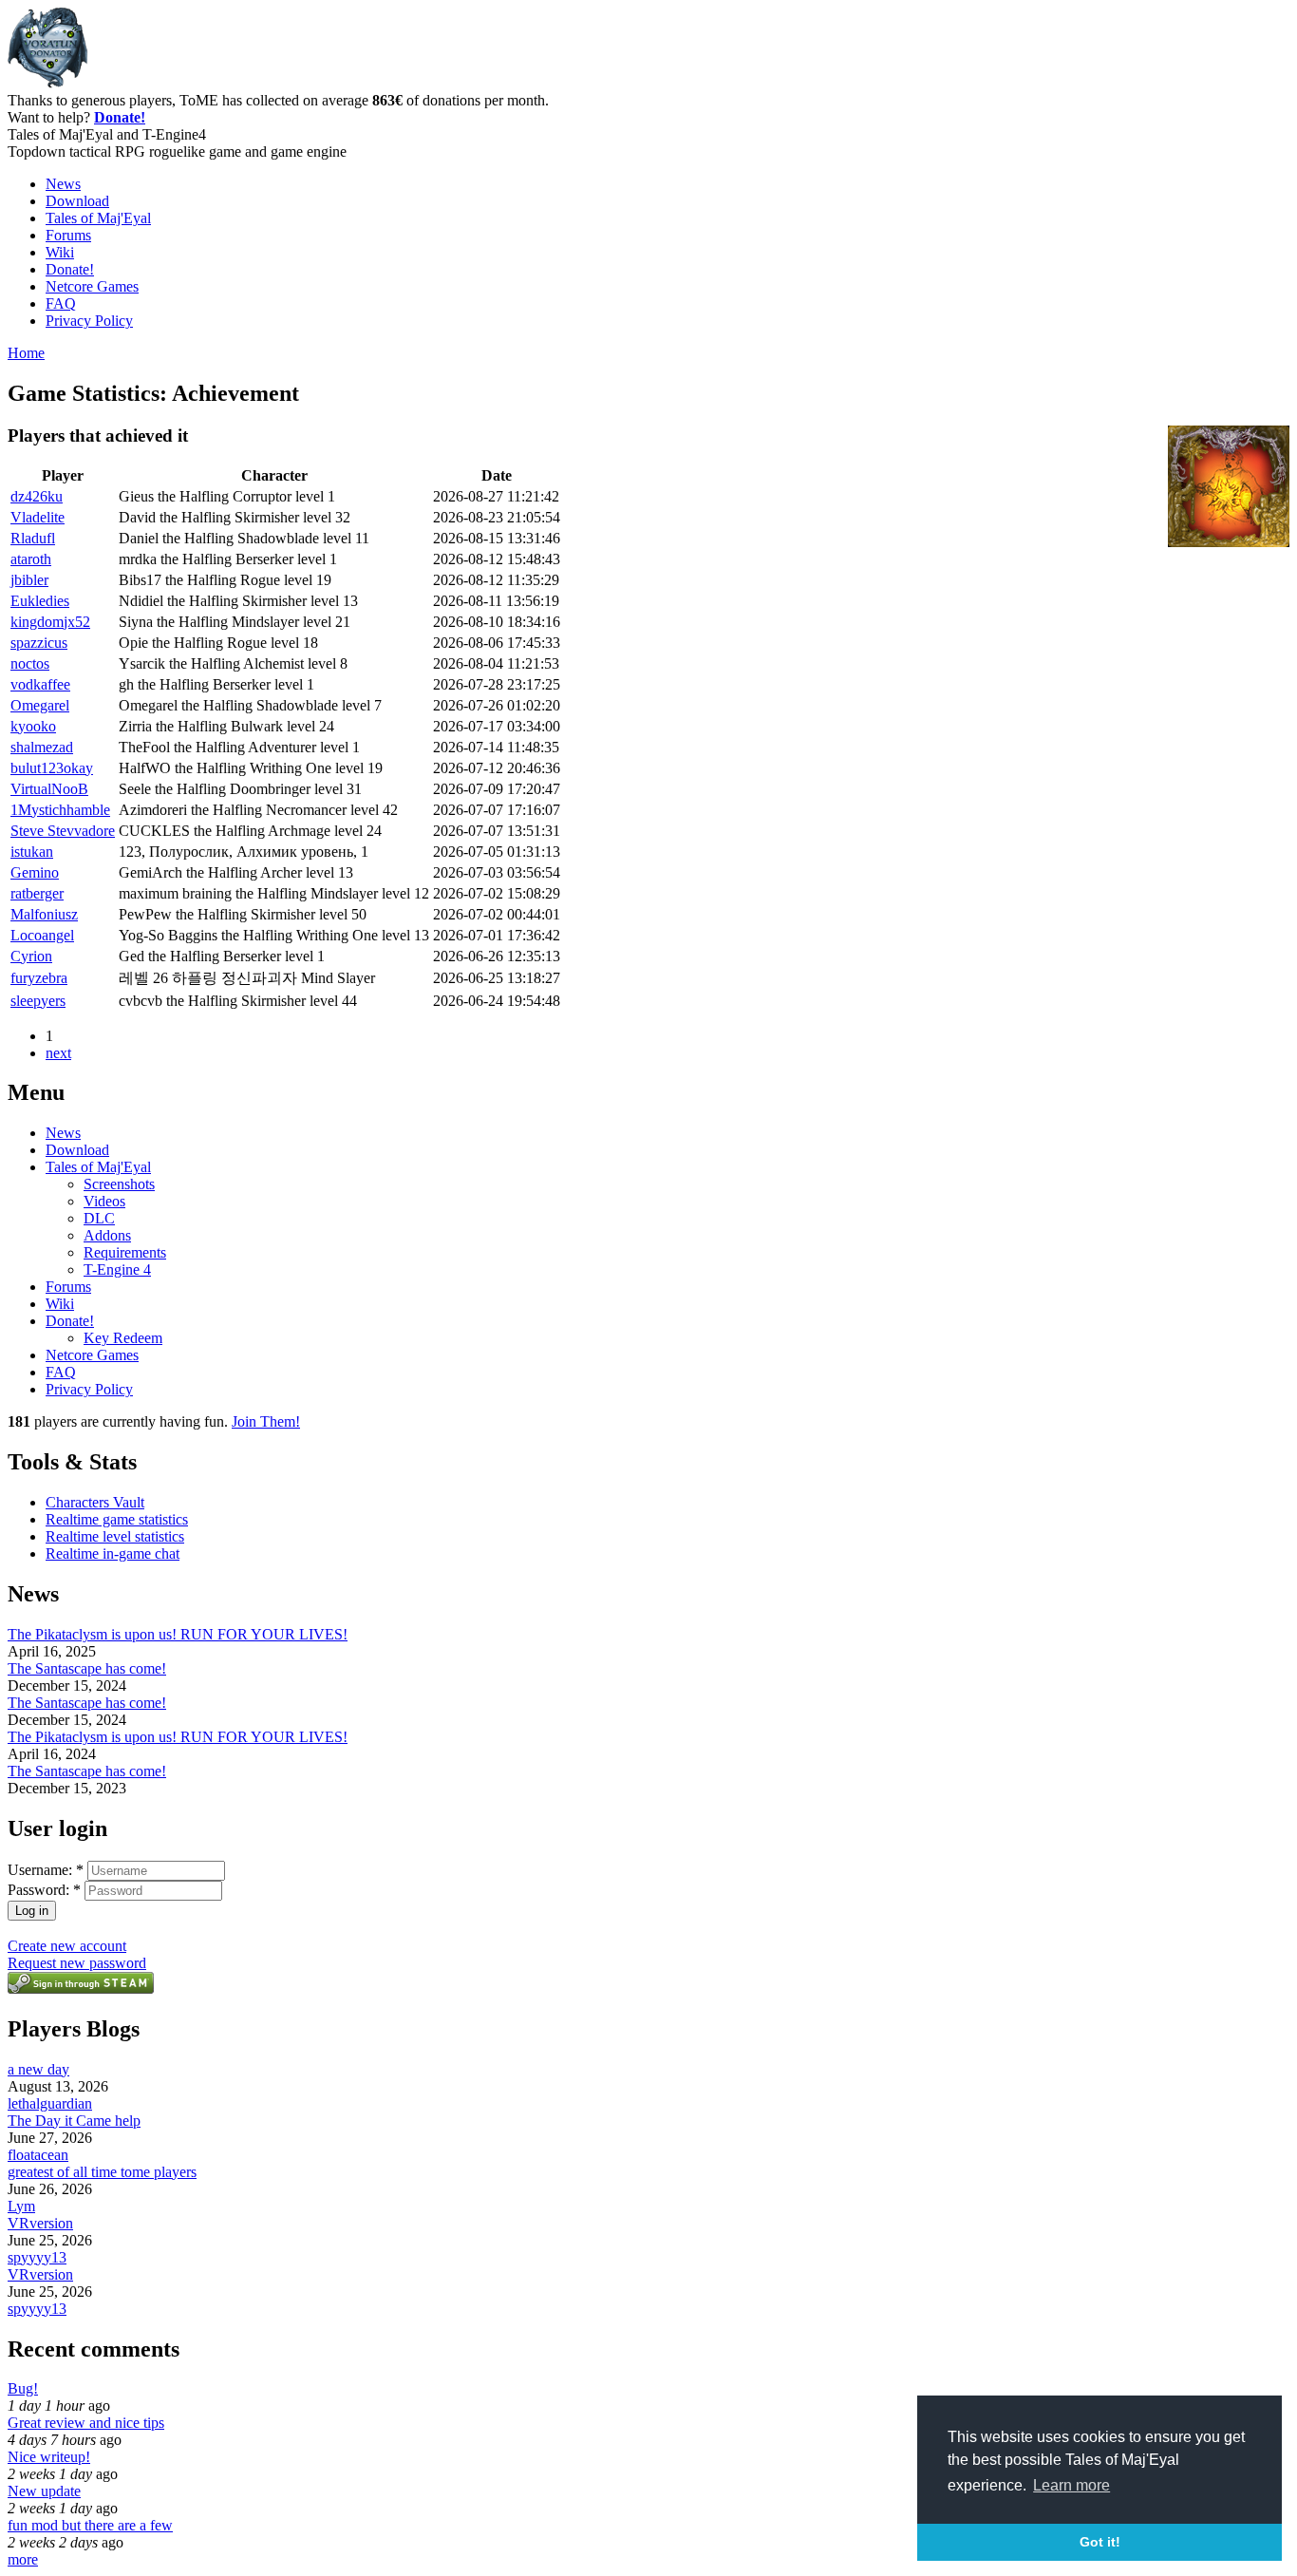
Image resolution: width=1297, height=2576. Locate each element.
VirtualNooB (49, 789)
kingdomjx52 (50, 622)
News (63, 184)
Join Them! (266, 1421)
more (23, 2559)
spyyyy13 (37, 2257)
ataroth (31, 559)
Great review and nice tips (86, 2423)
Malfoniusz (44, 914)
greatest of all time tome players (102, 2172)
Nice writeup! (49, 2457)
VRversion (40, 2223)
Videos (104, 1201)
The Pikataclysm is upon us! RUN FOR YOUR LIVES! (178, 1634)
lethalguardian (50, 2103)
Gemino (35, 872)
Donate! (120, 117)
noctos (30, 663)
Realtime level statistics (115, 1536)
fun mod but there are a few (90, 2525)
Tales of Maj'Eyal (98, 218)
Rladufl (33, 538)
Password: (44, 1890)
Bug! (23, 2388)
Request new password (77, 1963)
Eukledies (40, 601)
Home (26, 353)
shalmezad (42, 747)
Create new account (67, 1946)
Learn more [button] (1071, 2485)
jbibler (29, 580)
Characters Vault (95, 1502)
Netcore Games (92, 286)
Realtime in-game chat (113, 1553)
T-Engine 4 (117, 1269)
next (58, 1053)
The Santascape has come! (87, 1668)
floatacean (38, 2155)
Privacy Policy (89, 321)
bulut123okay (52, 768)
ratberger (37, 893)
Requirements (125, 1252)
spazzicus (39, 643)
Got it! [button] (1100, 2542)
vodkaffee (40, 684)
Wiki (60, 252)
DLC (99, 1218)
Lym (21, 2206)
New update (44, 2491)
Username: (46, 1870)
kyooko (33, 726)
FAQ (61, 303)
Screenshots (119, 1184)
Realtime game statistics (117, 1519)
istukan (32, 852)
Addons (107, 1235)
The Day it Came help (74, 2121)
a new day (38, 2069)
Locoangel (42, 935)
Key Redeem (123, 1338)
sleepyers (38, 1001)
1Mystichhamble (60, 810)
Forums (68, 235)
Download (77, 201)
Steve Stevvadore (63, 831)
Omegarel (40, 705)
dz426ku (37, 496)
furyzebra (39, 978)
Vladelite (38, 517)
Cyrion (31, 956)
